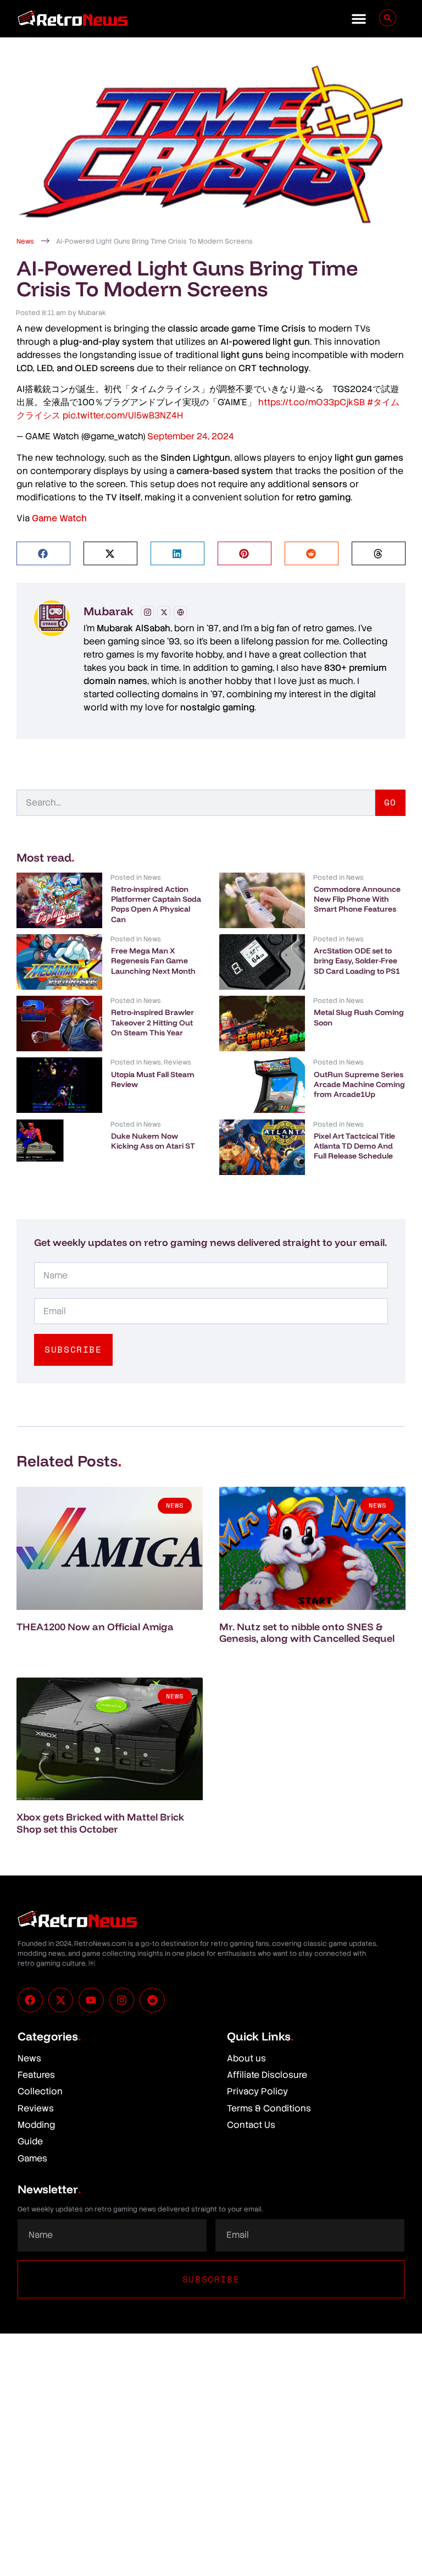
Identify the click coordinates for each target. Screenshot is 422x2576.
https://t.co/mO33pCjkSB (312, 402)
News (25, 241)
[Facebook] (30, 2000)
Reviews (177, 1062)
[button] (359, 19)
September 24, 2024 (191, 436)
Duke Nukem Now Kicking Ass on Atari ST (153, 1141)
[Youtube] (91, 2000)
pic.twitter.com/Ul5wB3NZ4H (123, 415)
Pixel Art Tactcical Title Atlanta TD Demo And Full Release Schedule (354, 1146)
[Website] (180, 613)
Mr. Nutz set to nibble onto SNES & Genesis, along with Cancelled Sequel (307, 1633)
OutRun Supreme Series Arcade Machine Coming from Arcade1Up (359, 1084)
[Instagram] (147, 613)
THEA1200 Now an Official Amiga (95, 1627)
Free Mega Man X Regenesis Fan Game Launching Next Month (153, 961)
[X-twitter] (61, 2000)
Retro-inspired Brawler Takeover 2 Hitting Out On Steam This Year (152, 1022)
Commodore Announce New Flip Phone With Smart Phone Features (357, 899)
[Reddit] (152, 2000)
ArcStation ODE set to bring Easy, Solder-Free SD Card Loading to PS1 (357, 961)
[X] (164, 613)
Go (390, 802)
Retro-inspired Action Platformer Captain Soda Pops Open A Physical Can (156, 904)
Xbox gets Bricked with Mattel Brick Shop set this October (100, 1823)
